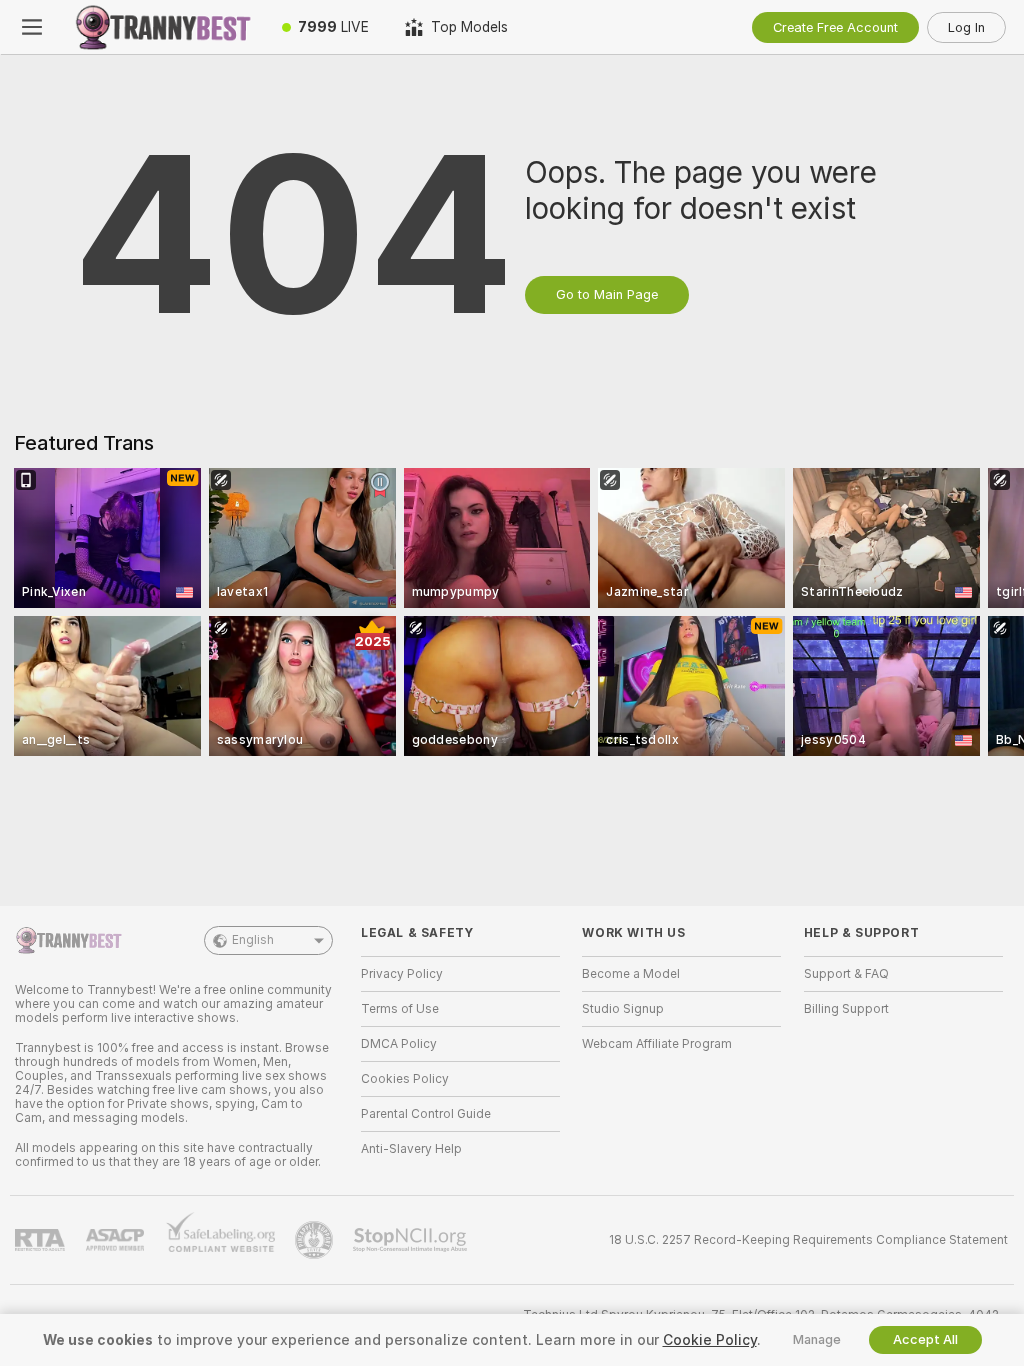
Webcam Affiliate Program (657, 1044)
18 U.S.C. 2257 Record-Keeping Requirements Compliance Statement (808, 1240)
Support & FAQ (846, 974)
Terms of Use (400, 1009)
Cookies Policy (405, 1079)
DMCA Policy (399, 1044)
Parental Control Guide (426, 1114)
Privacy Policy (402, 974)
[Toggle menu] (32, 27)
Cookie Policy (710, 1340)
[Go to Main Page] (164, 27)
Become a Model (631, 974)
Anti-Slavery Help (411, 1149)
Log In (966, 27)
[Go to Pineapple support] (316, 1240)
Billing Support (846, 1009)
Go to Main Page (607, 294)
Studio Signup (623, 1009)
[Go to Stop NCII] (412, 1240)
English (253, 940)
